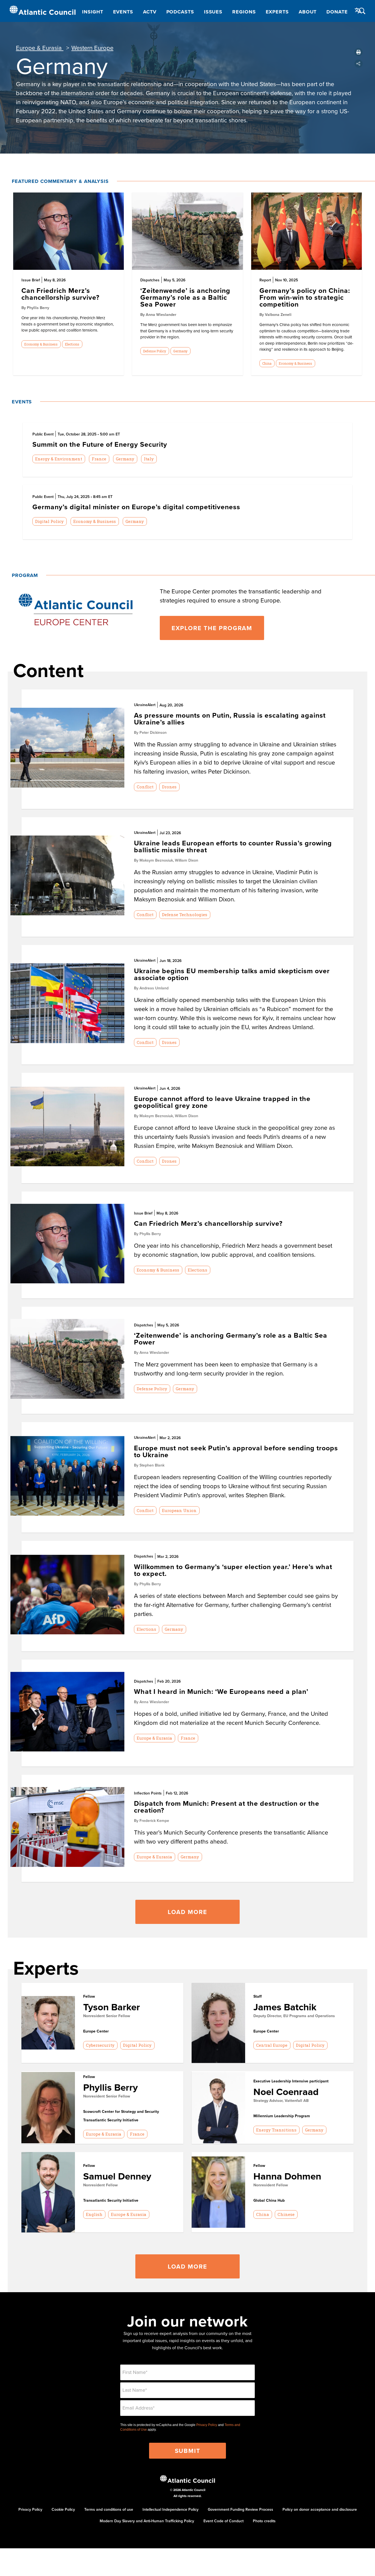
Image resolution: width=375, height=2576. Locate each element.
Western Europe (92, 48)
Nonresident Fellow (100, 2185)
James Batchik (285, 2007)
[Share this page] (359, 64)
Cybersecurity (100, 2045)
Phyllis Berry (110, 2087)
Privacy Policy (207, 2425)
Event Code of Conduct (223, 2521)
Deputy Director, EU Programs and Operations (294, 2016)
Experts (277, 12)
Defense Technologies (185, 915)
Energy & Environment (59, 459)
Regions (244, 12)
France (99, 459)
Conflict (145, 787)
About (308, 12)
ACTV (150, 12)
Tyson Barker (112, 2007)
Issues (213, 12)
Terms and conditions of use (109, 2509)
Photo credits (264, 2521)
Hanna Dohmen (287, 2176)
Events (123, 12)
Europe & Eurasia (40, 48)
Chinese (286, 2214)
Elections (72, 344)
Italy (149, 459)
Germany (180, 351)
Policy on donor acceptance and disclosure (320, 2509)
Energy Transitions (276, 2130)
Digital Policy (49, 521)
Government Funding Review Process (240, 2509)
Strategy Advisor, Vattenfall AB (281, 2101)
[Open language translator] (358, 11)
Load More (187, 1912)
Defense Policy (155, 351)
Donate (337, 12)
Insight (93, 12)
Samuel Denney (117, 2176)
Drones (169, 787)
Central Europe (272, 2045)
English (94, 2214)
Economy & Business (41, 344)
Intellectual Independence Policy (170, 2509)
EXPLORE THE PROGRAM (212, 628)
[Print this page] (359, 52)
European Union (179, 1510)
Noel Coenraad (286, 2092)
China (267, 363)
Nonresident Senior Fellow (107, 2016)
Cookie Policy (63, 2509)
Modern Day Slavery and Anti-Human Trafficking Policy (147, 2521)
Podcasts (180, 12)
